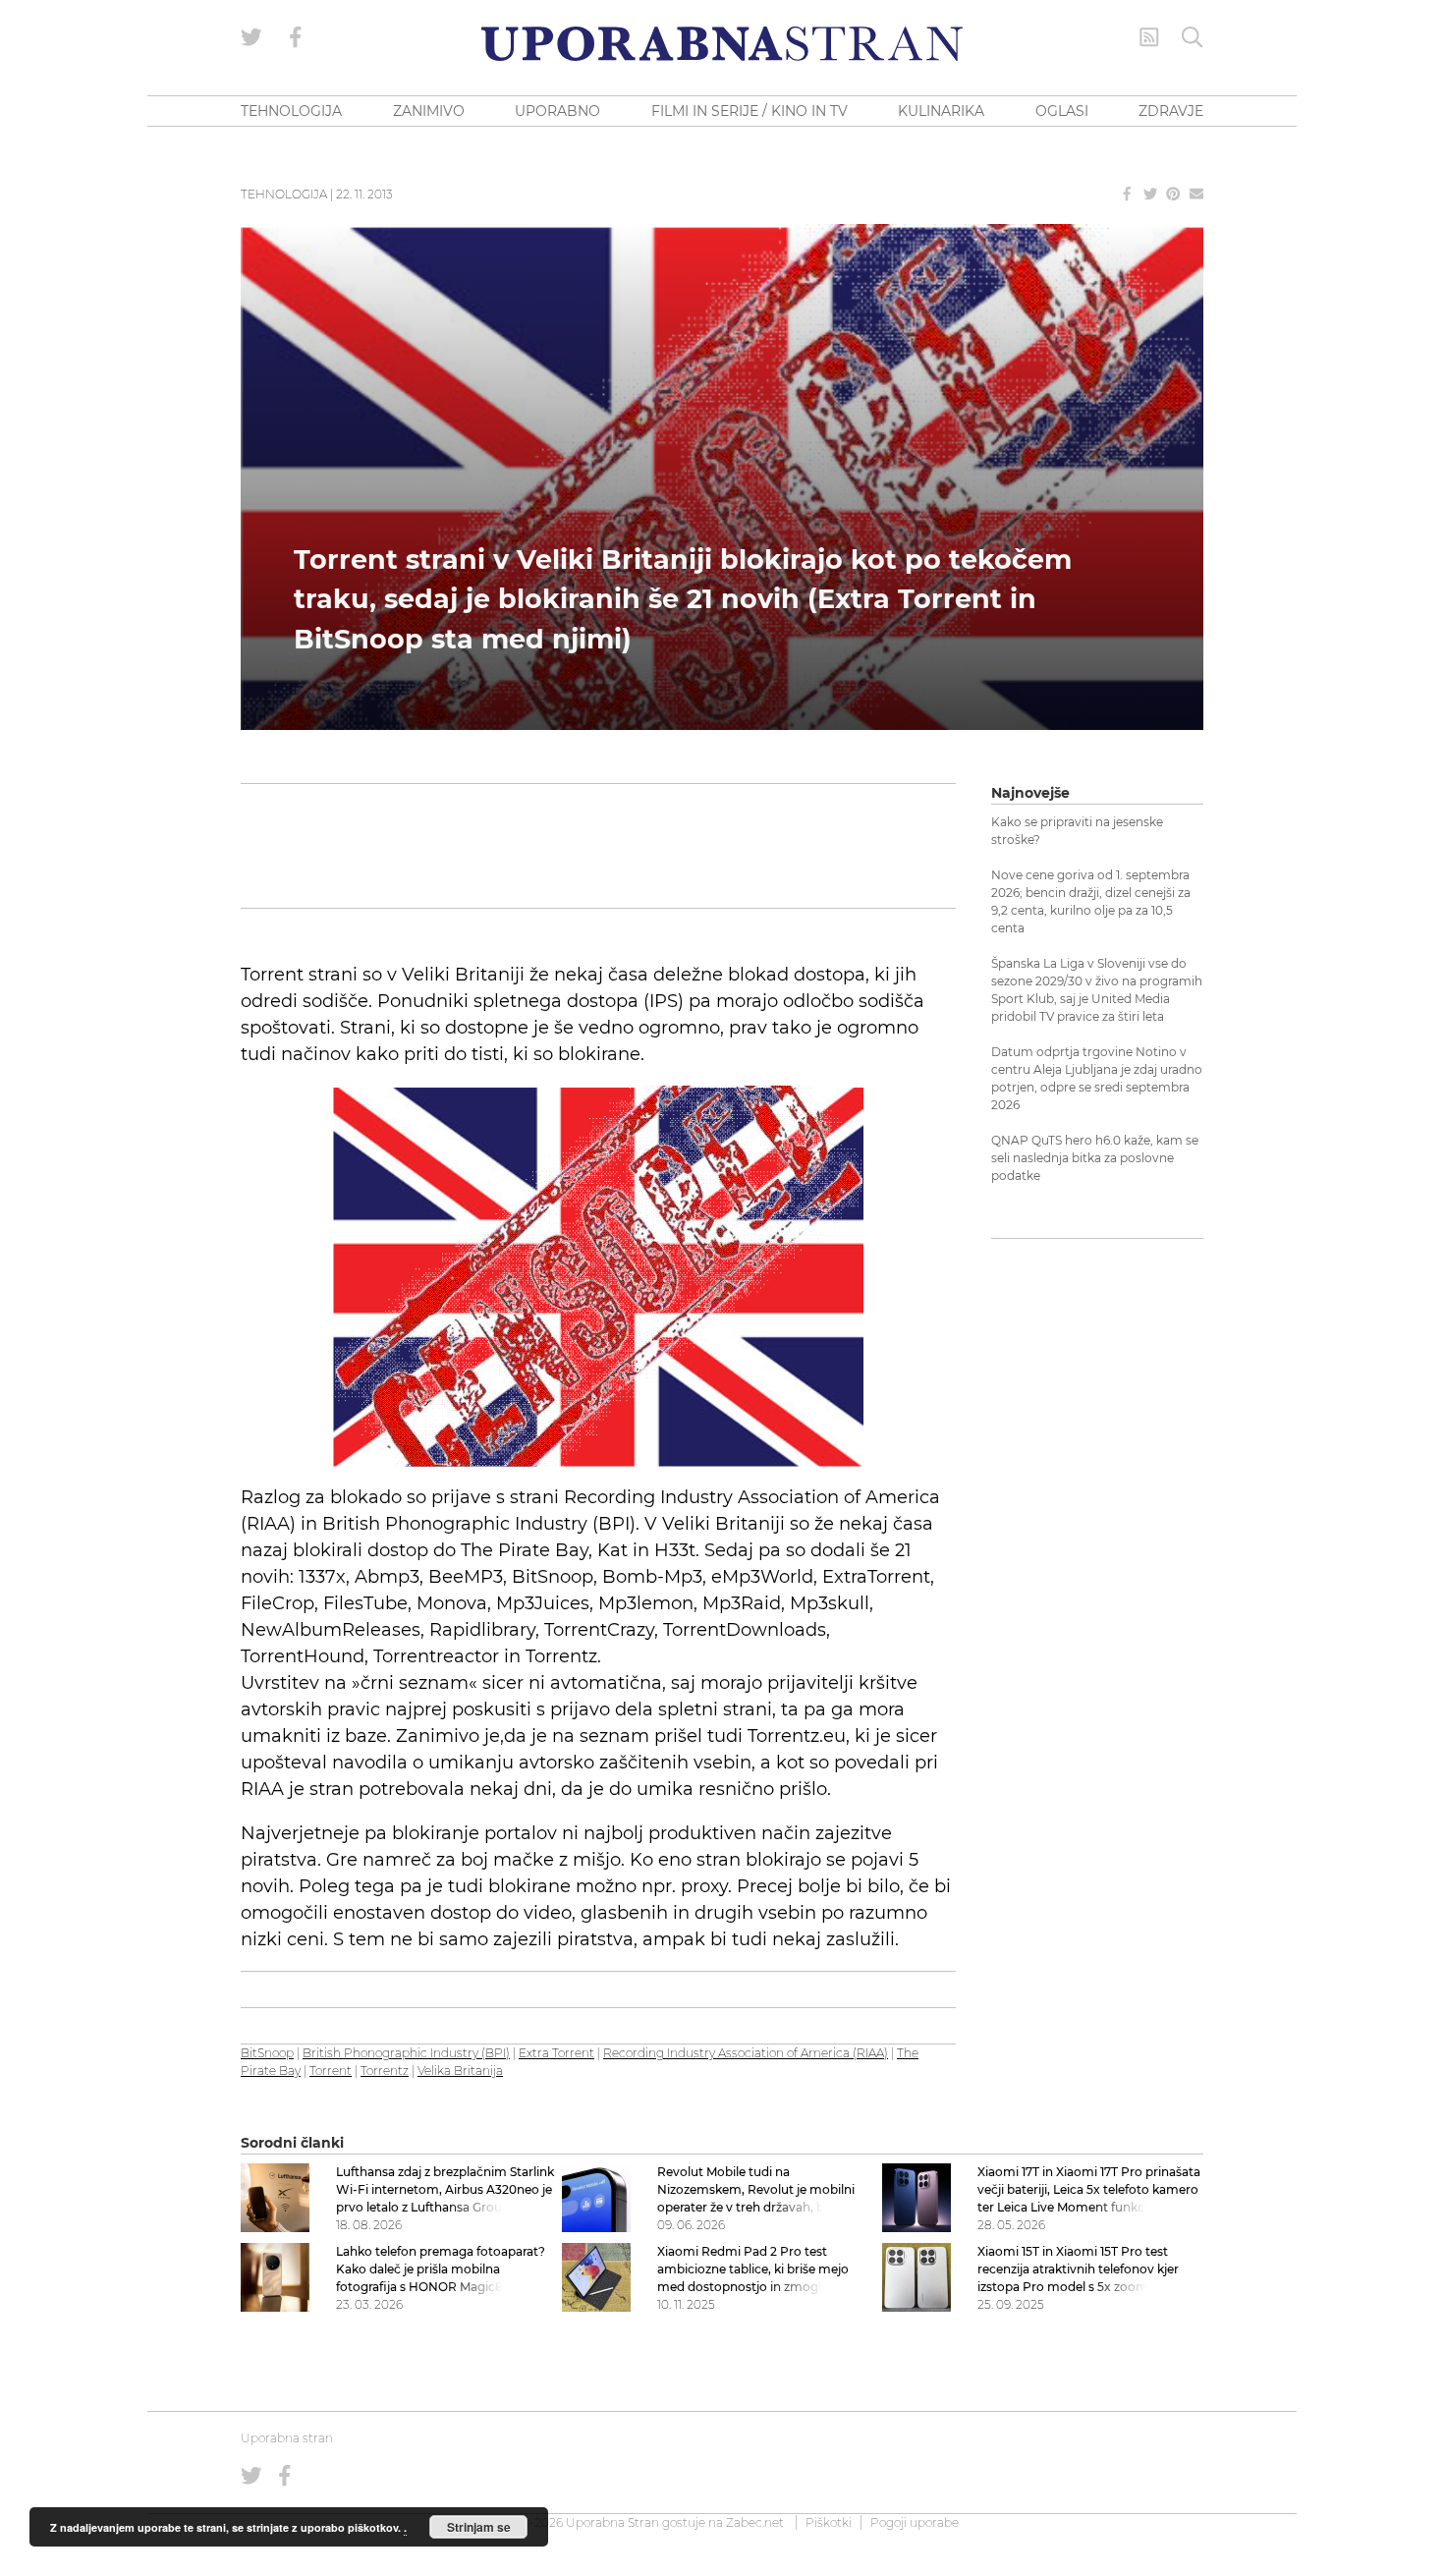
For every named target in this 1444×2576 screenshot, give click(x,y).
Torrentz (385, 2071)
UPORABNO (557, 111)
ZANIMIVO (429, 111)
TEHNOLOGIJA (291, 111)
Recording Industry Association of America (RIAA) (746, 2053)
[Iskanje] (1193, 37)
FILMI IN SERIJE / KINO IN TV (750, 111)
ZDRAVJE (1171, 111)
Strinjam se (479, 2527)
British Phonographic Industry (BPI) (406, 2053)
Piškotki (829, 2522)
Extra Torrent (556, 2053)
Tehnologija (284, 194)
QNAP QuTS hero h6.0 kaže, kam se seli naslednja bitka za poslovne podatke (1095, 1158)
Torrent (331, 2071)
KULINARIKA (941, 111)
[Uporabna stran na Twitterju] (251, 37)
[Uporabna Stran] (722, 44)
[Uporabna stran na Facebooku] (296, 37)
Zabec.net (755, 2522)
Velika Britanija (460, 2071)
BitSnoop (267, 2053)
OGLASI (1062, 111)
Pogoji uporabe (915, 2522)
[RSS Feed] (1149, 37)
